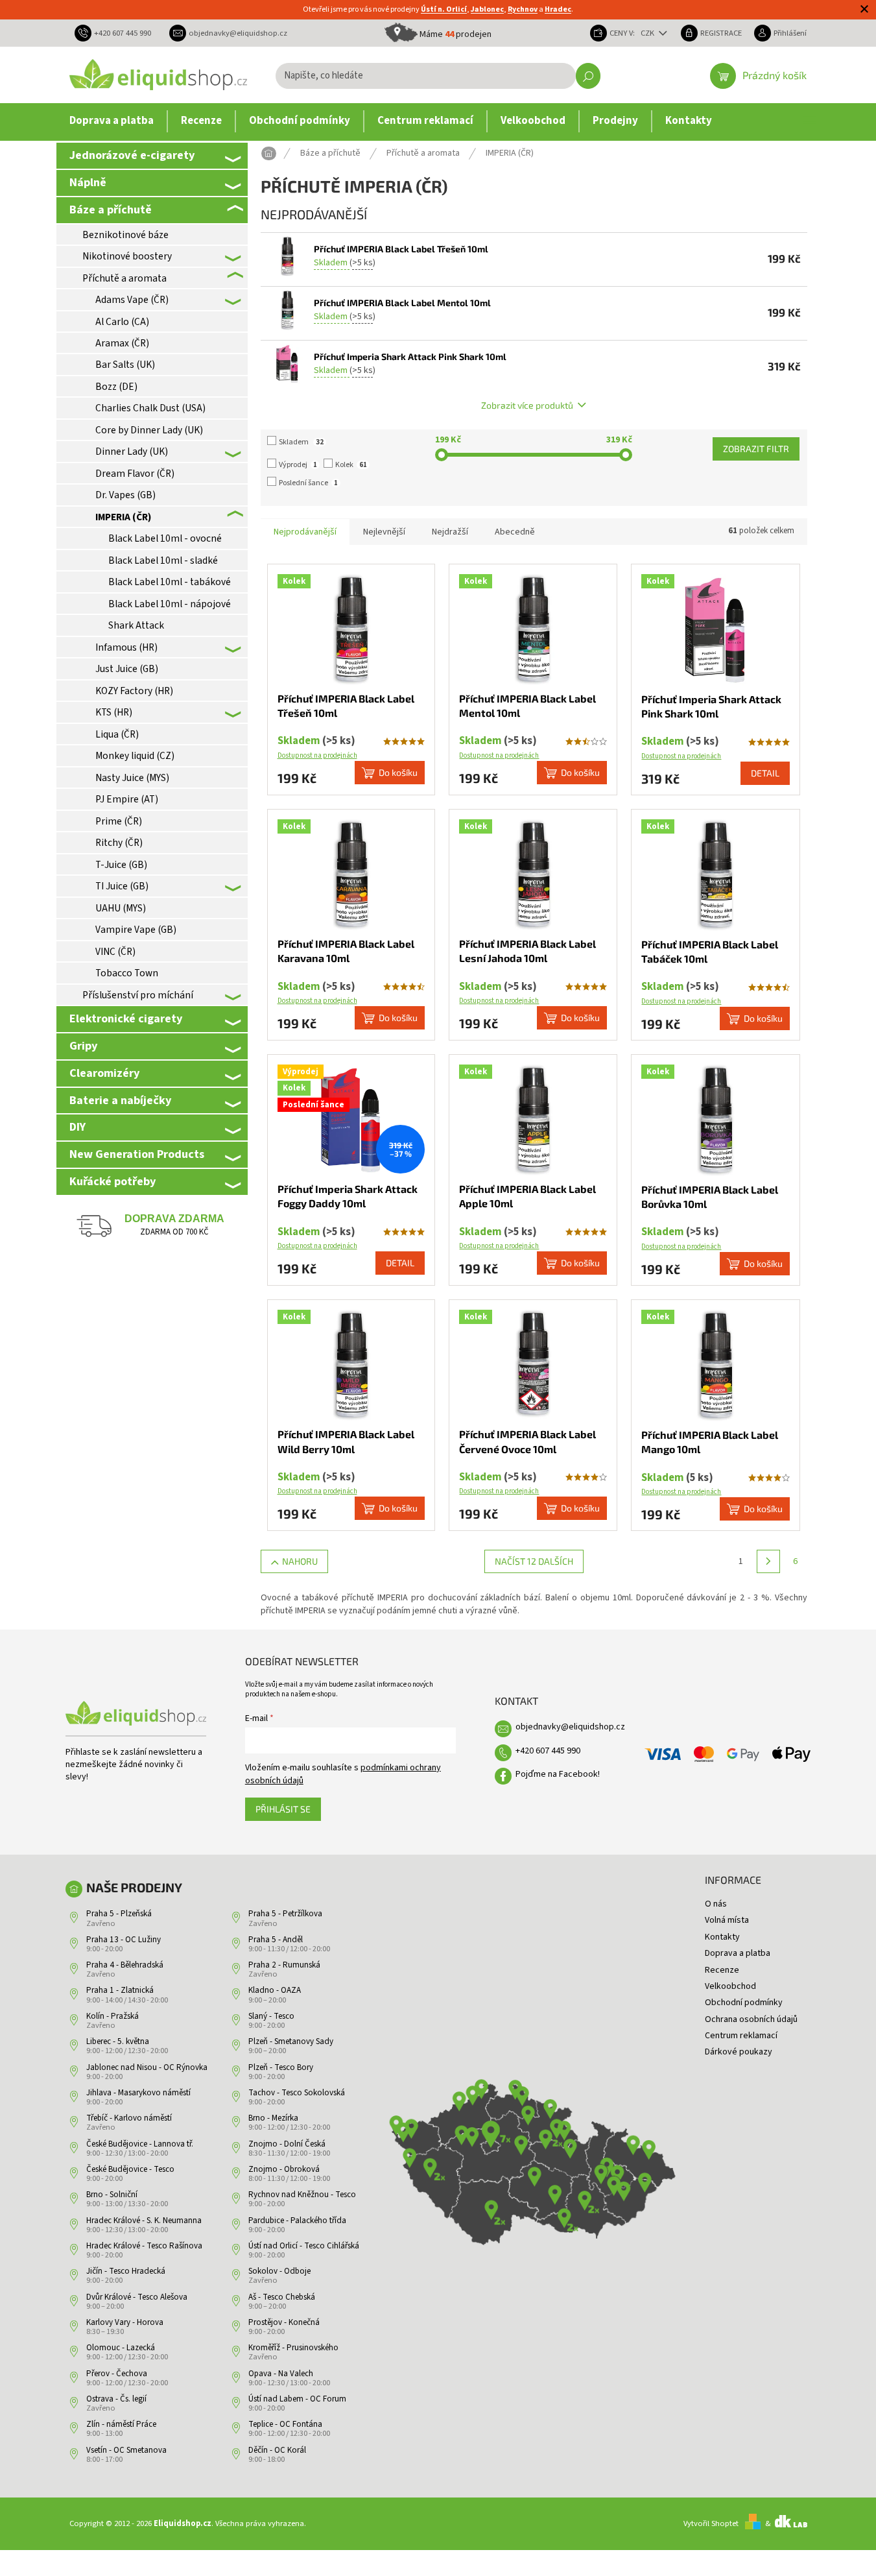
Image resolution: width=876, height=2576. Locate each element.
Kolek (351, 465)
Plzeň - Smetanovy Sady (291, 2041)
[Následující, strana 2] (768, 1561)
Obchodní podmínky (744, 2003)
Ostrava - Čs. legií (116, 2399)
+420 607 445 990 (548, 1751)
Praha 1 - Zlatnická (120, 1990)
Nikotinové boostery (127, 256)
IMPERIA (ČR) (123, 517)
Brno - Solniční (112, 2195)
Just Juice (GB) (127, 669)
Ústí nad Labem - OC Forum (297, 2399)
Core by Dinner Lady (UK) (149, 430)
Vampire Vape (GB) (136, 930)
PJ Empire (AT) (127, 799)
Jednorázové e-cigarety (132, 155)
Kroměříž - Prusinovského (293, 2348)
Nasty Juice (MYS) (132, 778)
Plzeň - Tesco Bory (281, 2067)
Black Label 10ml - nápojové (170, 604)
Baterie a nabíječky (120, 1100)
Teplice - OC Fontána (285, 2424)
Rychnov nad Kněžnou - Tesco (302, 2195)
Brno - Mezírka (273, 2118)
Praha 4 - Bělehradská (125, 1965)
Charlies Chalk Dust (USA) (150, 408)
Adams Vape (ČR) (132, 300)
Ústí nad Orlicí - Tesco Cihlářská (304, 2246)
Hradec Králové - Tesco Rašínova (144, 2246)
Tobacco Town (127, 973)
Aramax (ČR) (122, 343)
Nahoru (300, 1561)
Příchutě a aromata (124, 278)
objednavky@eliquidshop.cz (570, 1727)
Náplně (88, 182)
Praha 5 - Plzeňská (119, 1914)
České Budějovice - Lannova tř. (140, 2144)
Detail (765, 773)
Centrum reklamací (741, 2036)
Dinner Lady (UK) (132, 451)
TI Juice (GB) (122, 886)
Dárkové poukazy (739, 2052)
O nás (716, 1904)
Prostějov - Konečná (284, 2322)
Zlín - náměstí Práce (121, 2424)
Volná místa (727, 1920)
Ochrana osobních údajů (751, 2019)
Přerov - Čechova (117, 2374)
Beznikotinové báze (125, 235)
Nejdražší (450, 532)
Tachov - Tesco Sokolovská (297, 2093)
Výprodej (298, 465)
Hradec (558, 9)
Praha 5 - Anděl (276, 1940)
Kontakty (722, 1937)
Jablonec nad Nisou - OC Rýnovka (147, 2067)
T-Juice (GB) (121, 865)
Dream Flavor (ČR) (135, 474)
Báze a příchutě (111, 210)
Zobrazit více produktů (527, 405)
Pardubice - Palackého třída (297, 2221)
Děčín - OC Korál (277, 2450)
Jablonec (487, 9)
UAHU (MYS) (121, 908)
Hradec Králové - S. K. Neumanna (144, 2221)
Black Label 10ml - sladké (163, 560)
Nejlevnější (384, 532)
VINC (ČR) (115, 952)
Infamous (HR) (126, 647)
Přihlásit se (283, 1809)
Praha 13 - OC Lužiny (124, 1940)
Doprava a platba (738, 1953)
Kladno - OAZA (275, 1990)
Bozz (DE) (116, 387)
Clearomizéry (104, 1073)
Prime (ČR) (119, 821)
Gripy (83, 1046)
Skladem (301, 442)
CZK (648, 33)
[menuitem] (112, 121)
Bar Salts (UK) (125, 365)
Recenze (722, 1970)
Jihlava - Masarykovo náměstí (138, 2093)
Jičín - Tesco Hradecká (126, 2271)
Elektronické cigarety (126, 1018)
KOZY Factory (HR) (134, 691)
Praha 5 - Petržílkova (285, 1914)
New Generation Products (137, 1154)
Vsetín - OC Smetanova (126, 2450)
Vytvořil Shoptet (711, 2523)
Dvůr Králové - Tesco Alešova (137, 2297)
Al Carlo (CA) (122, 322)
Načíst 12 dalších (534, 1561)
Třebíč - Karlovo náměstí (129, 2118)
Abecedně (515, 532)
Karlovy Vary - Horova (125, 2322)
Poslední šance (308, 483)
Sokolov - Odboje (279, 2271)
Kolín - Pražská (112, 2016)
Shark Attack (136, 625)
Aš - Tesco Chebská (282, 2297)
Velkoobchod (730, 1986)
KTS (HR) (114, 712)
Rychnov (523, 9)
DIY (77, 1127)
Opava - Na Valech (281, 2374)
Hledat (588, 76)
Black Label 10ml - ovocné (165, 538)
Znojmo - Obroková (284, 2169)
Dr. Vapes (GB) (125, 495)
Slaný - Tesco (271, 2016)
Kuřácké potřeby (112, 1181)
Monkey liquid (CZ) (135, 756)
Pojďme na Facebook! (558, 1774)
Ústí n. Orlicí (444, 9)
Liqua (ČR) (117, 734)
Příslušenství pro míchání (138, 995)
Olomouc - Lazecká (121, 2348)
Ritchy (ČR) (119, 843)
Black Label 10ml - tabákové (170, 582)
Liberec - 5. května (118, 2041)
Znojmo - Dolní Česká (287, 2144)
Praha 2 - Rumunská (284, 1965)
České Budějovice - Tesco (130, 2169)
